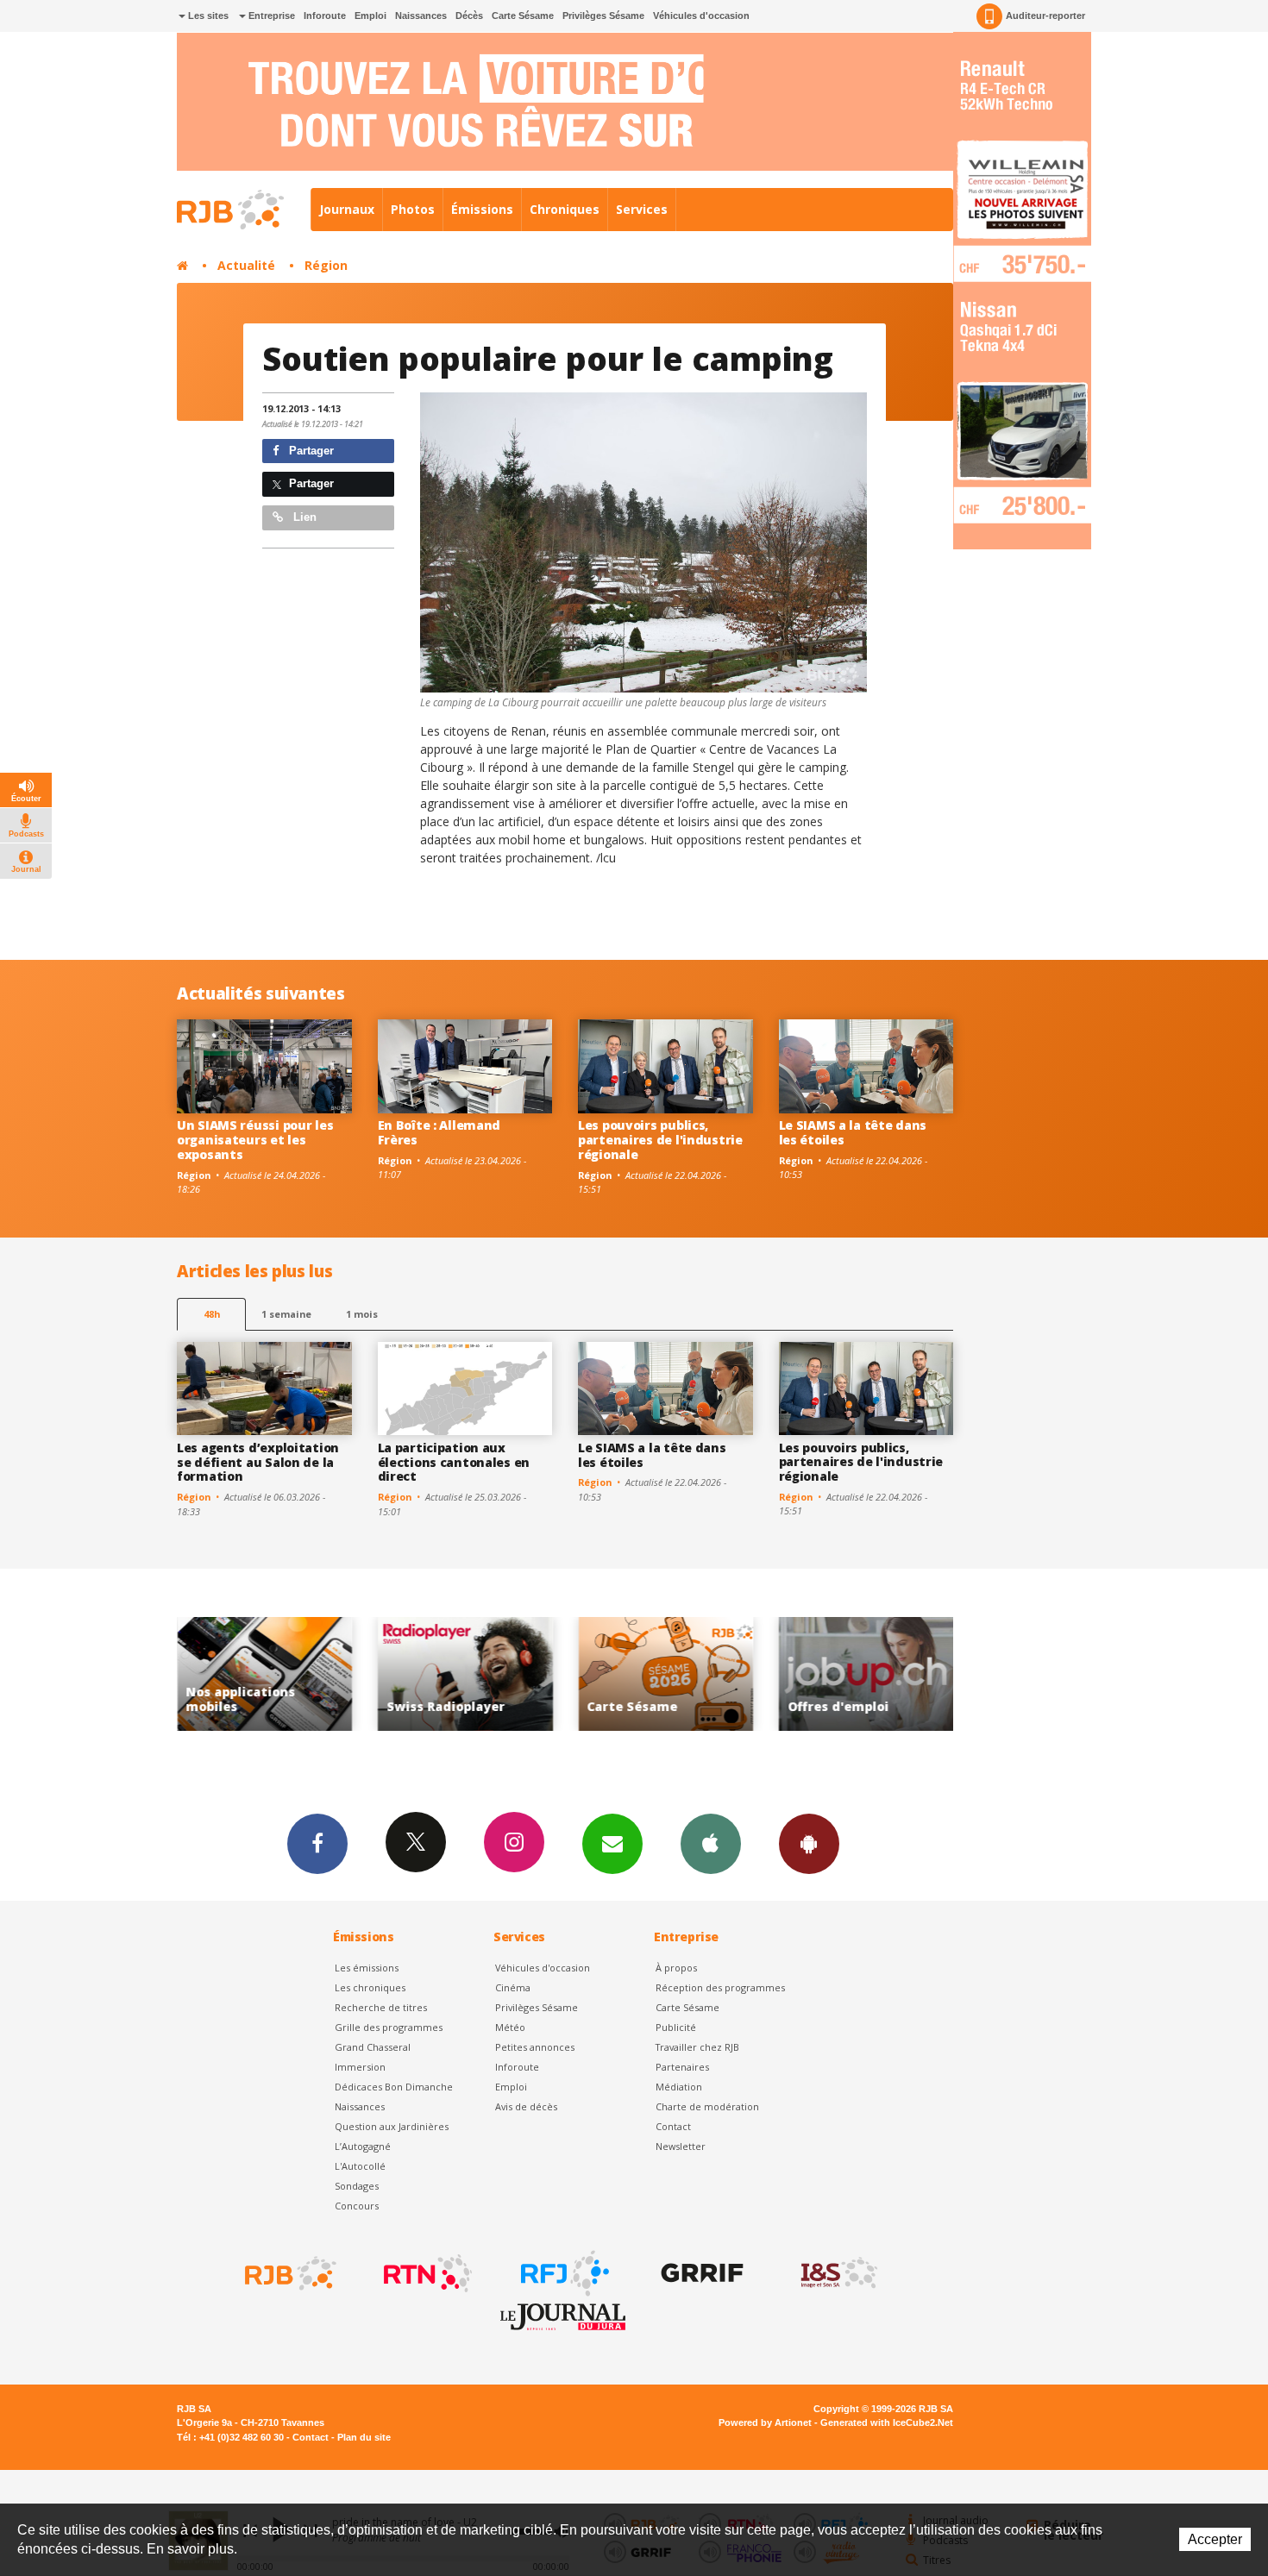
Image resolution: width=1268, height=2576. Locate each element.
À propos (676, 1968)
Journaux (347, 209)
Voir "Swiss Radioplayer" (270, 1674)
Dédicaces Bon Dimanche (394, 2087)
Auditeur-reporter (1045, 16)
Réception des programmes (720, 1987)
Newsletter (681, 2146)
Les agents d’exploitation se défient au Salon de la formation (258, 1462)
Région (326, 265)
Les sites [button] (207, 16)
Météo (510, 2027)
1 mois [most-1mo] (362, 1314)
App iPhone (711, 1844)
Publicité (676, 2027)
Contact (673, 2126)
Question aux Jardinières (392, 2126)
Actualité (246, 265)
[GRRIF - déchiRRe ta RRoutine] (700, 2273)
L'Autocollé (360, 2166)
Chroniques (565, 209)
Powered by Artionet (765, 2422)
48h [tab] (212, 1314)
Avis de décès (526, 2106)
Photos (413, 209)
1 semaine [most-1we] (286, 1314)
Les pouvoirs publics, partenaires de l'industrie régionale (660, 1140)
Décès (469, 16)
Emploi (370, 16)
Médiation (679, 2087)
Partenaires (682, 2067)
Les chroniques (370, 1987)
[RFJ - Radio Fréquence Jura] (563, 2273)
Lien (303, 517)
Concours (357, 2206)
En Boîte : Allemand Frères (439, 1132)
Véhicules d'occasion (701, 16)
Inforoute (325, 16)
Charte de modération (707, 2106)
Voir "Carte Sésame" (471, 1674)
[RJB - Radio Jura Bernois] (289, 2273)
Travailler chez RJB (697, 2047)
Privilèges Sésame (603, 16)
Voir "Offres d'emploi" (672, 1674)
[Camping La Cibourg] (643, 542)
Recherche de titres (381, 2007)
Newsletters (612, 1844)
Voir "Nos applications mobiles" (873, 1674)
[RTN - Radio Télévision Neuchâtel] (426, 2273)
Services (642, 209)
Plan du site (364, 2437)
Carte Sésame (523, 16)
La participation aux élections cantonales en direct (454, 1462)
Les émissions (367, 1968)
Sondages (357, 2186)
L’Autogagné (363, 2146)
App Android (809, 1844)
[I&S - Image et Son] (838, 2273)
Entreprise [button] (270, 16)
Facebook (317, 1844)
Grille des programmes (389, 2027)
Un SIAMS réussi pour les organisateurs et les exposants (255, 1140)
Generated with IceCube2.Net (887, 2422)
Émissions (482, 209)
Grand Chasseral (373, 2047)
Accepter (1215, 2539)
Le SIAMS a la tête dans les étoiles (853, 1132)
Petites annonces (535, 2047)
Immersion (360, 2067)
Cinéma (513, 1987)
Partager (310, 451)
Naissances (421, 16)
